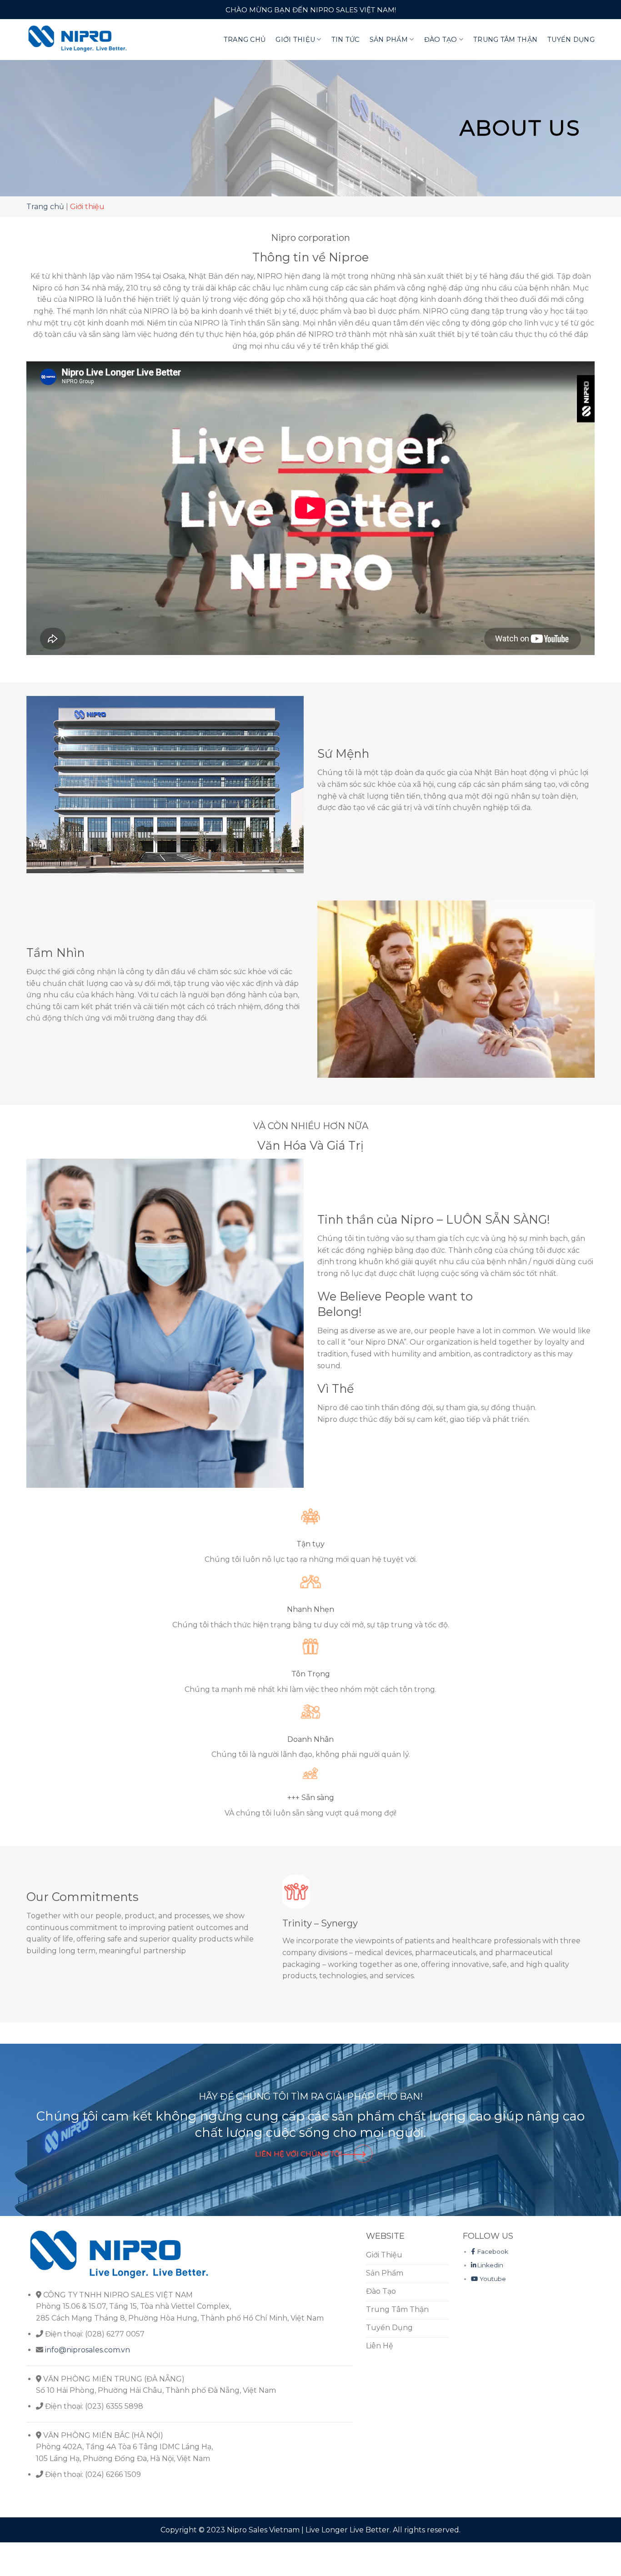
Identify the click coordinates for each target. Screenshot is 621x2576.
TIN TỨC (346, 40)
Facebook (493, 2240)
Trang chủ (45, 207)
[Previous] (287, 1922)
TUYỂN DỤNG (571, 40)
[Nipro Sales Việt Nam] (78, 39)
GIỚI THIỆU (295, 40)
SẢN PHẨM (389, 40)
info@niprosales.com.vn (88, 2338)
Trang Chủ (245, 40)
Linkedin (490, 2253)
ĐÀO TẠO (441, 40)
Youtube (492, 2267)
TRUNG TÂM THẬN (505, 40)
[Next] (576, 1922)
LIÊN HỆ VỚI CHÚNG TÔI (299, 2142)
